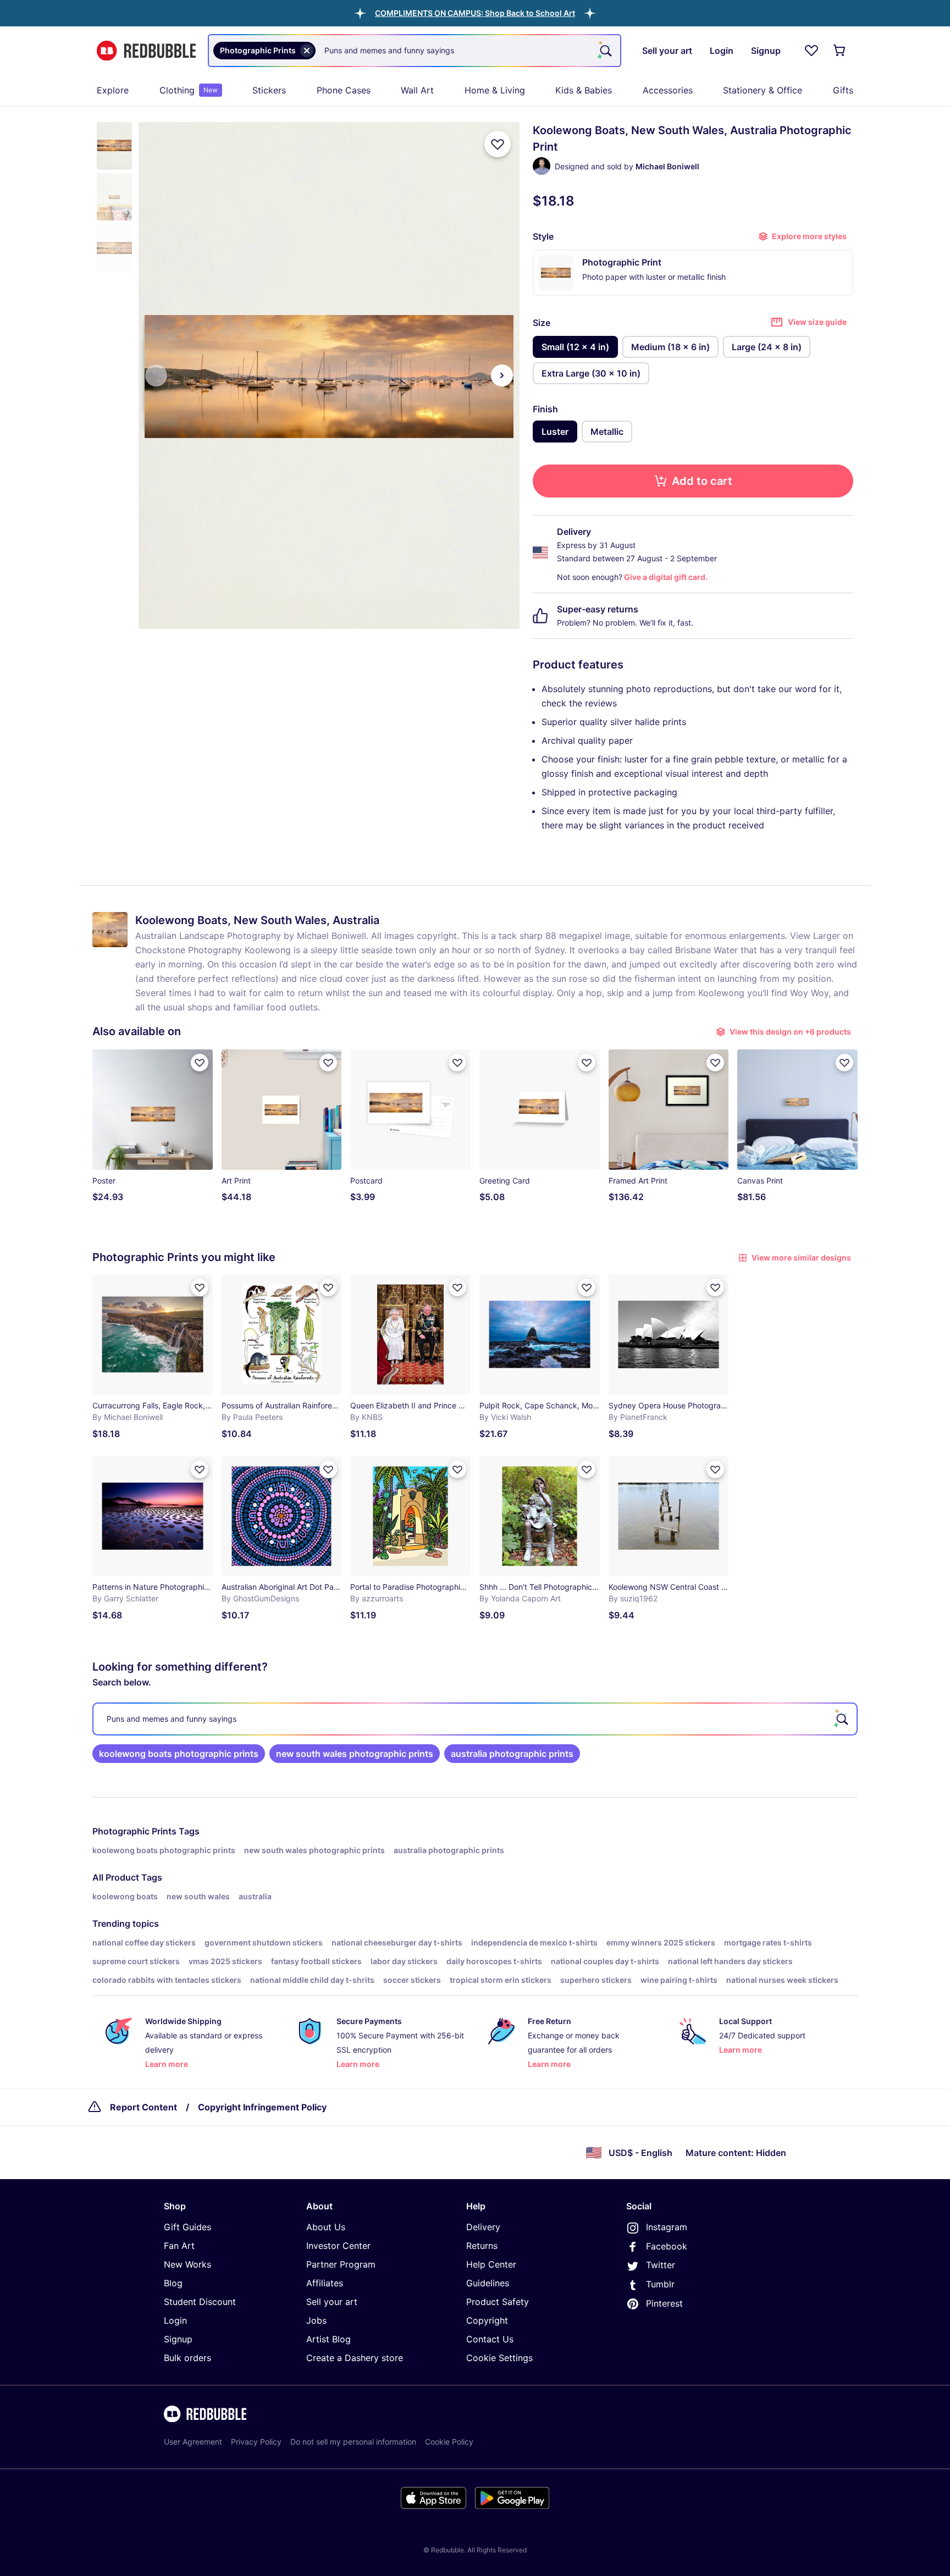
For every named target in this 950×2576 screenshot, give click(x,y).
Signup (178, 2339)
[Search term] (605, 51)
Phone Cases (344, 90)
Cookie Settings (499, 2358)
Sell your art (332, 2302)
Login (175, 2320)
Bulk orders (187, 2358)
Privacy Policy (256, 2442)
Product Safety (498, 2302)
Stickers (269, 90)
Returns (482, 2246)
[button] (475, 13)
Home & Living (495, 90)
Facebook (667, 2246)
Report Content (143, 2107)
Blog (173, 2283)
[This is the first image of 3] (156, 375)
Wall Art (417, 90)
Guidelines (488, 2283)
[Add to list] (498, 144)
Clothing (189, 90)
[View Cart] (840, 51)
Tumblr (660, 2284)
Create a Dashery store (355, 2358)
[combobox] (415, 51)
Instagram (667, 2227)
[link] (179, 1754)
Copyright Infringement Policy (262, 2107)
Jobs (316, 2320)
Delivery (483, 2227)
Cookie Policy (449, 2442)
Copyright (487, 2320)
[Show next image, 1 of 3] (502, 375)
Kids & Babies (584, 90)
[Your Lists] (811, 51)
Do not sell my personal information (353, 2442)
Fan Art (179, 2246)
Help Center (491, 2264)
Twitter (661, 2265)
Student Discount (200, 2302)
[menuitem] (113, 90)
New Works (187, 2264)
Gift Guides (187, 2227)
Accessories (668, 90)
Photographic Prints (134, 1831)
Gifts (843, 90)
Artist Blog (328, 2339)
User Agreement (193, 2442)
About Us (326, 2227)
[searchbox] (475, 1719)
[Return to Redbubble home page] (146, 51)
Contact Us (490, 2339)
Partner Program (341, 2264)
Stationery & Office (763, 90)
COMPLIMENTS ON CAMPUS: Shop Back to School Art (475, 13)
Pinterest (664, 2303)
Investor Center (338, 2246)
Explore (113, 90)
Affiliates (325, 2283)
